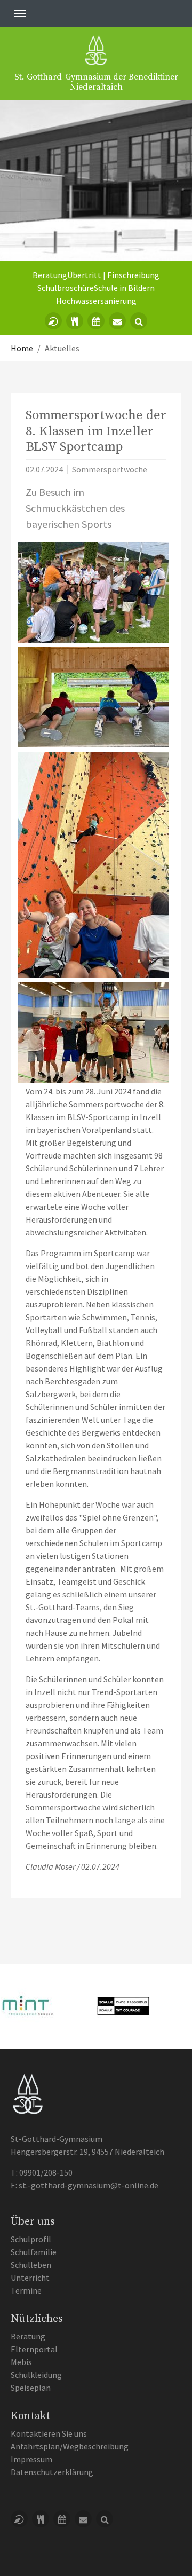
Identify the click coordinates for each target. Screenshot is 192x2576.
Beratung (50, 275)
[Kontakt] (117, 321)
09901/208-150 (46, 2172)
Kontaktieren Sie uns (49, 2433)
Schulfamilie (34, 2252)
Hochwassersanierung (96, 301)
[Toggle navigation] (20, 13)
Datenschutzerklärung (52, 2472)
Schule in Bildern (124, 288)
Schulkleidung (36, 2375)
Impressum (31, 2459)
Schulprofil (31, 2239)
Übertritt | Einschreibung (113, 275)
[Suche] (139, 321)
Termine (26, 2290)
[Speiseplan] (75, 321)
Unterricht (30, 2278)
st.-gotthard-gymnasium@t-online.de (89, 2185)
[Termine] (96, 321)
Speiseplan (31, 2388)
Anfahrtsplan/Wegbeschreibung (70, 2446)
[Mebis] (53, 321)
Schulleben (31, 2265)
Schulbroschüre (66, 288)
